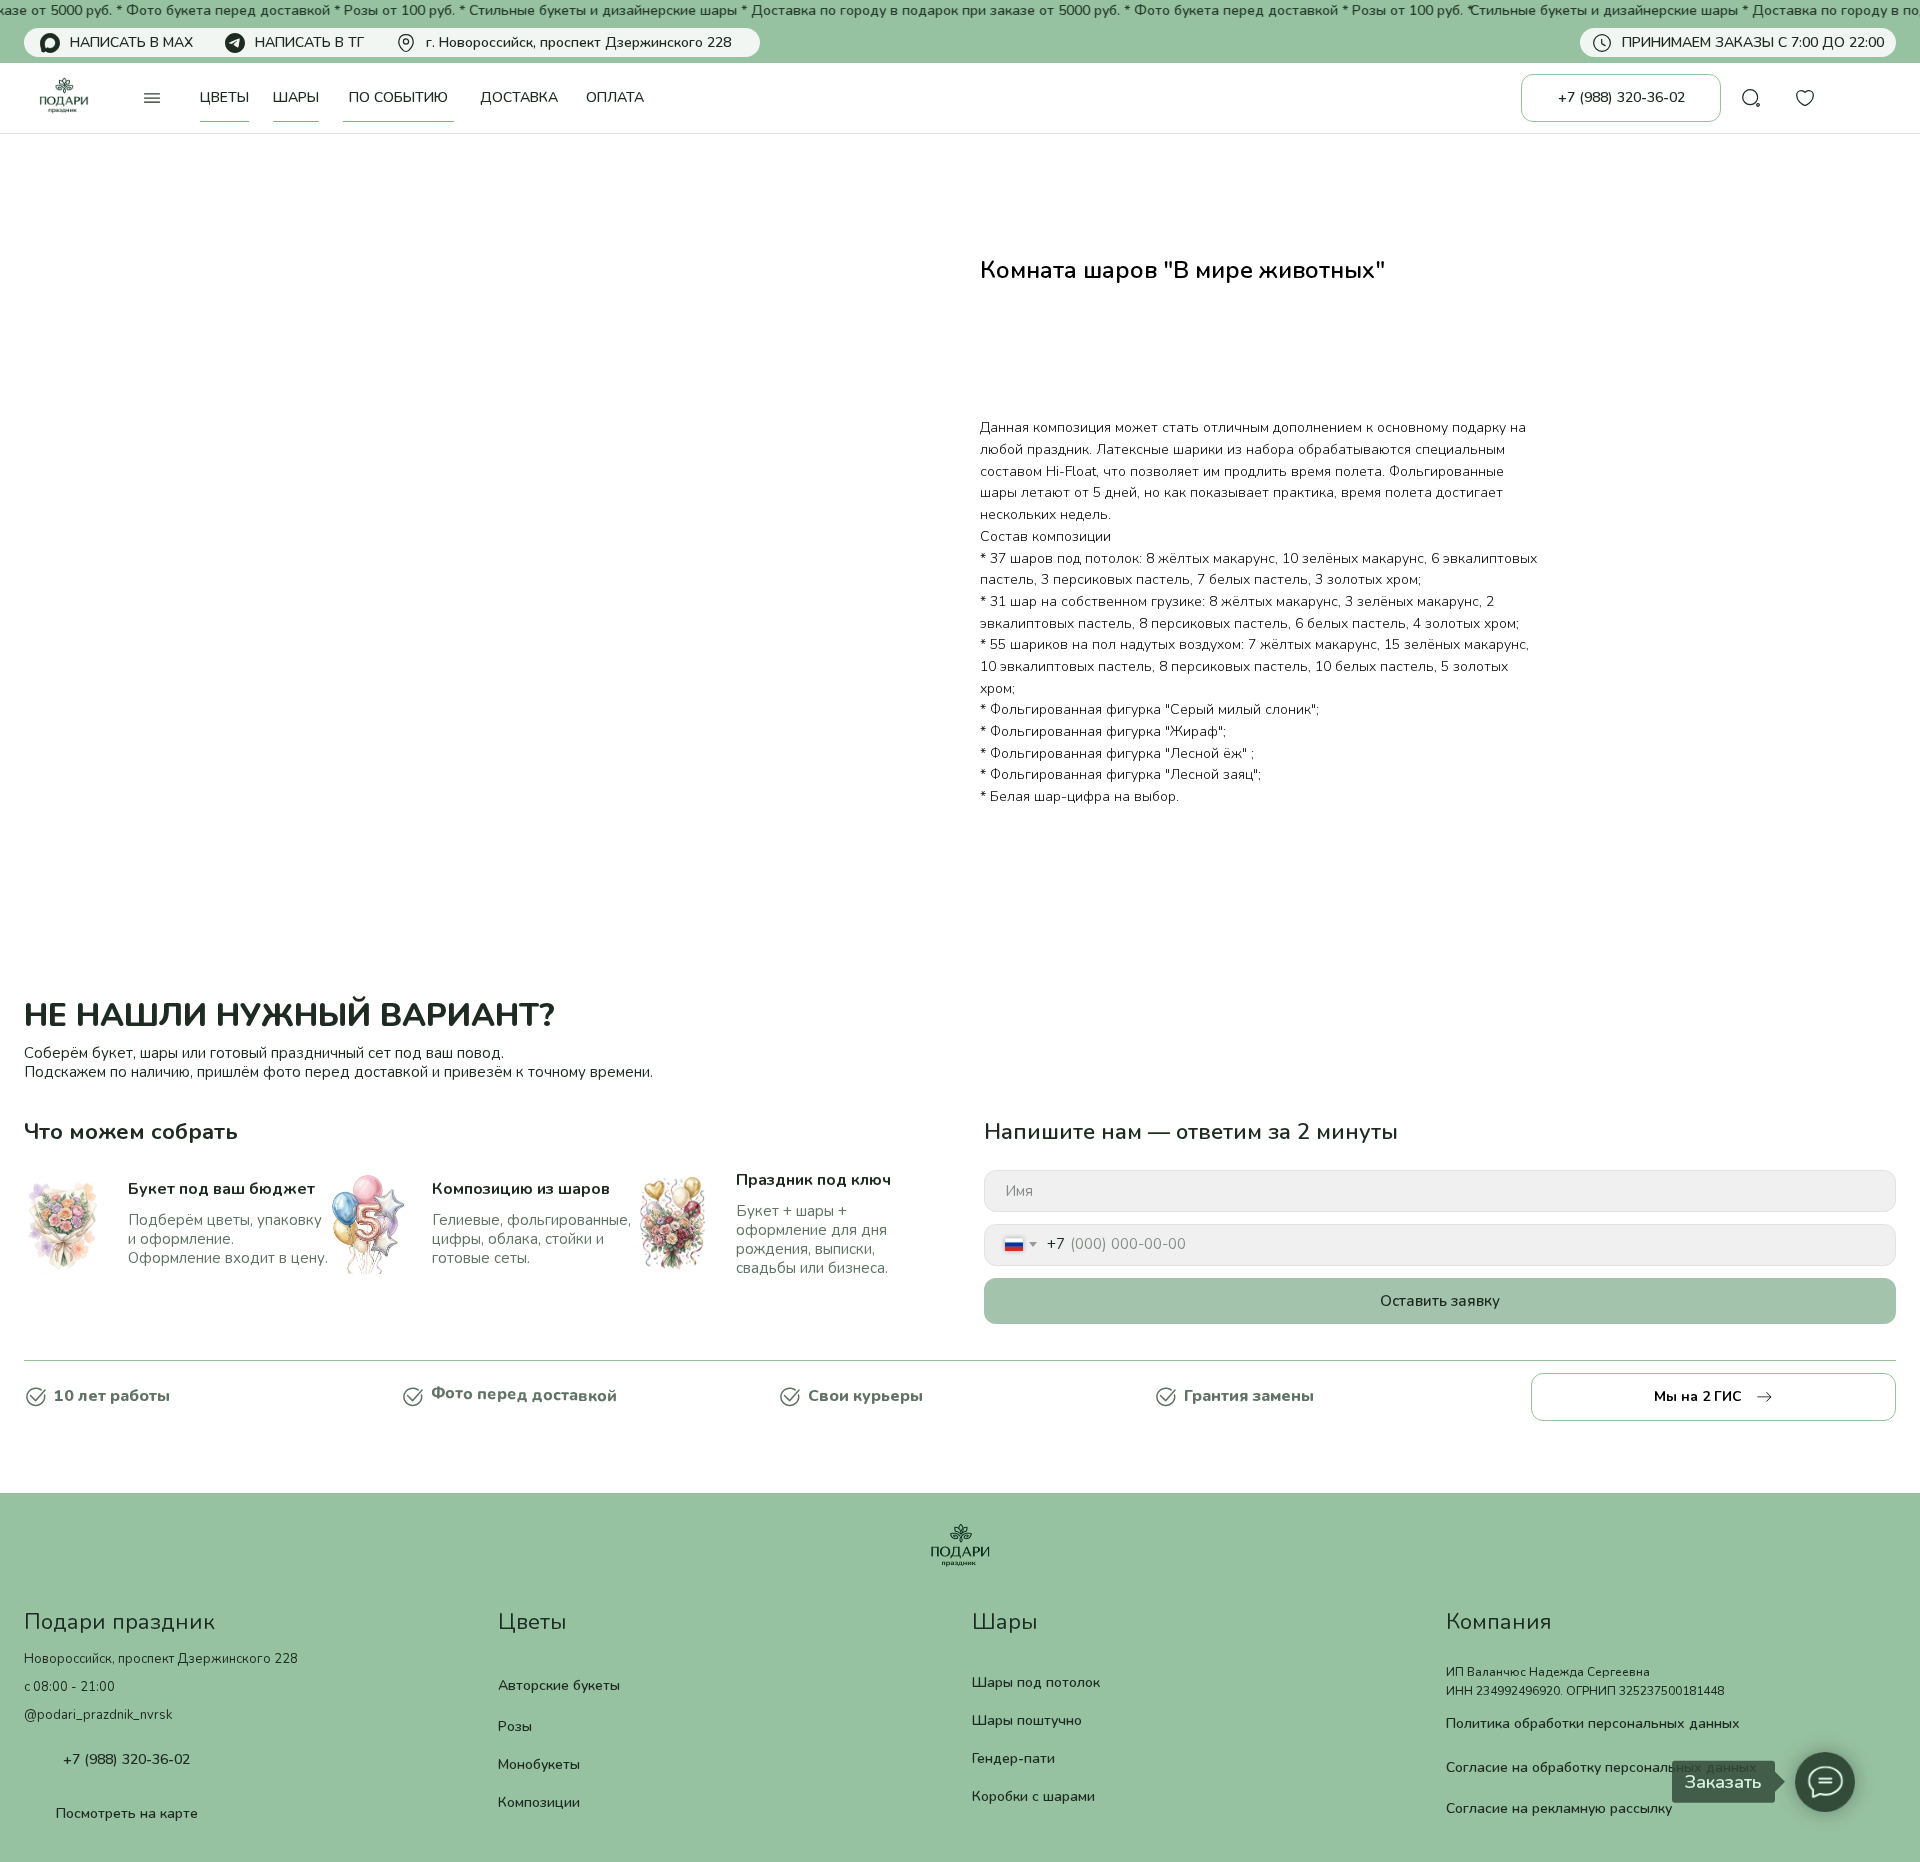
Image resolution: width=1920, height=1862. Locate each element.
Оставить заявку (1440, 1301)
